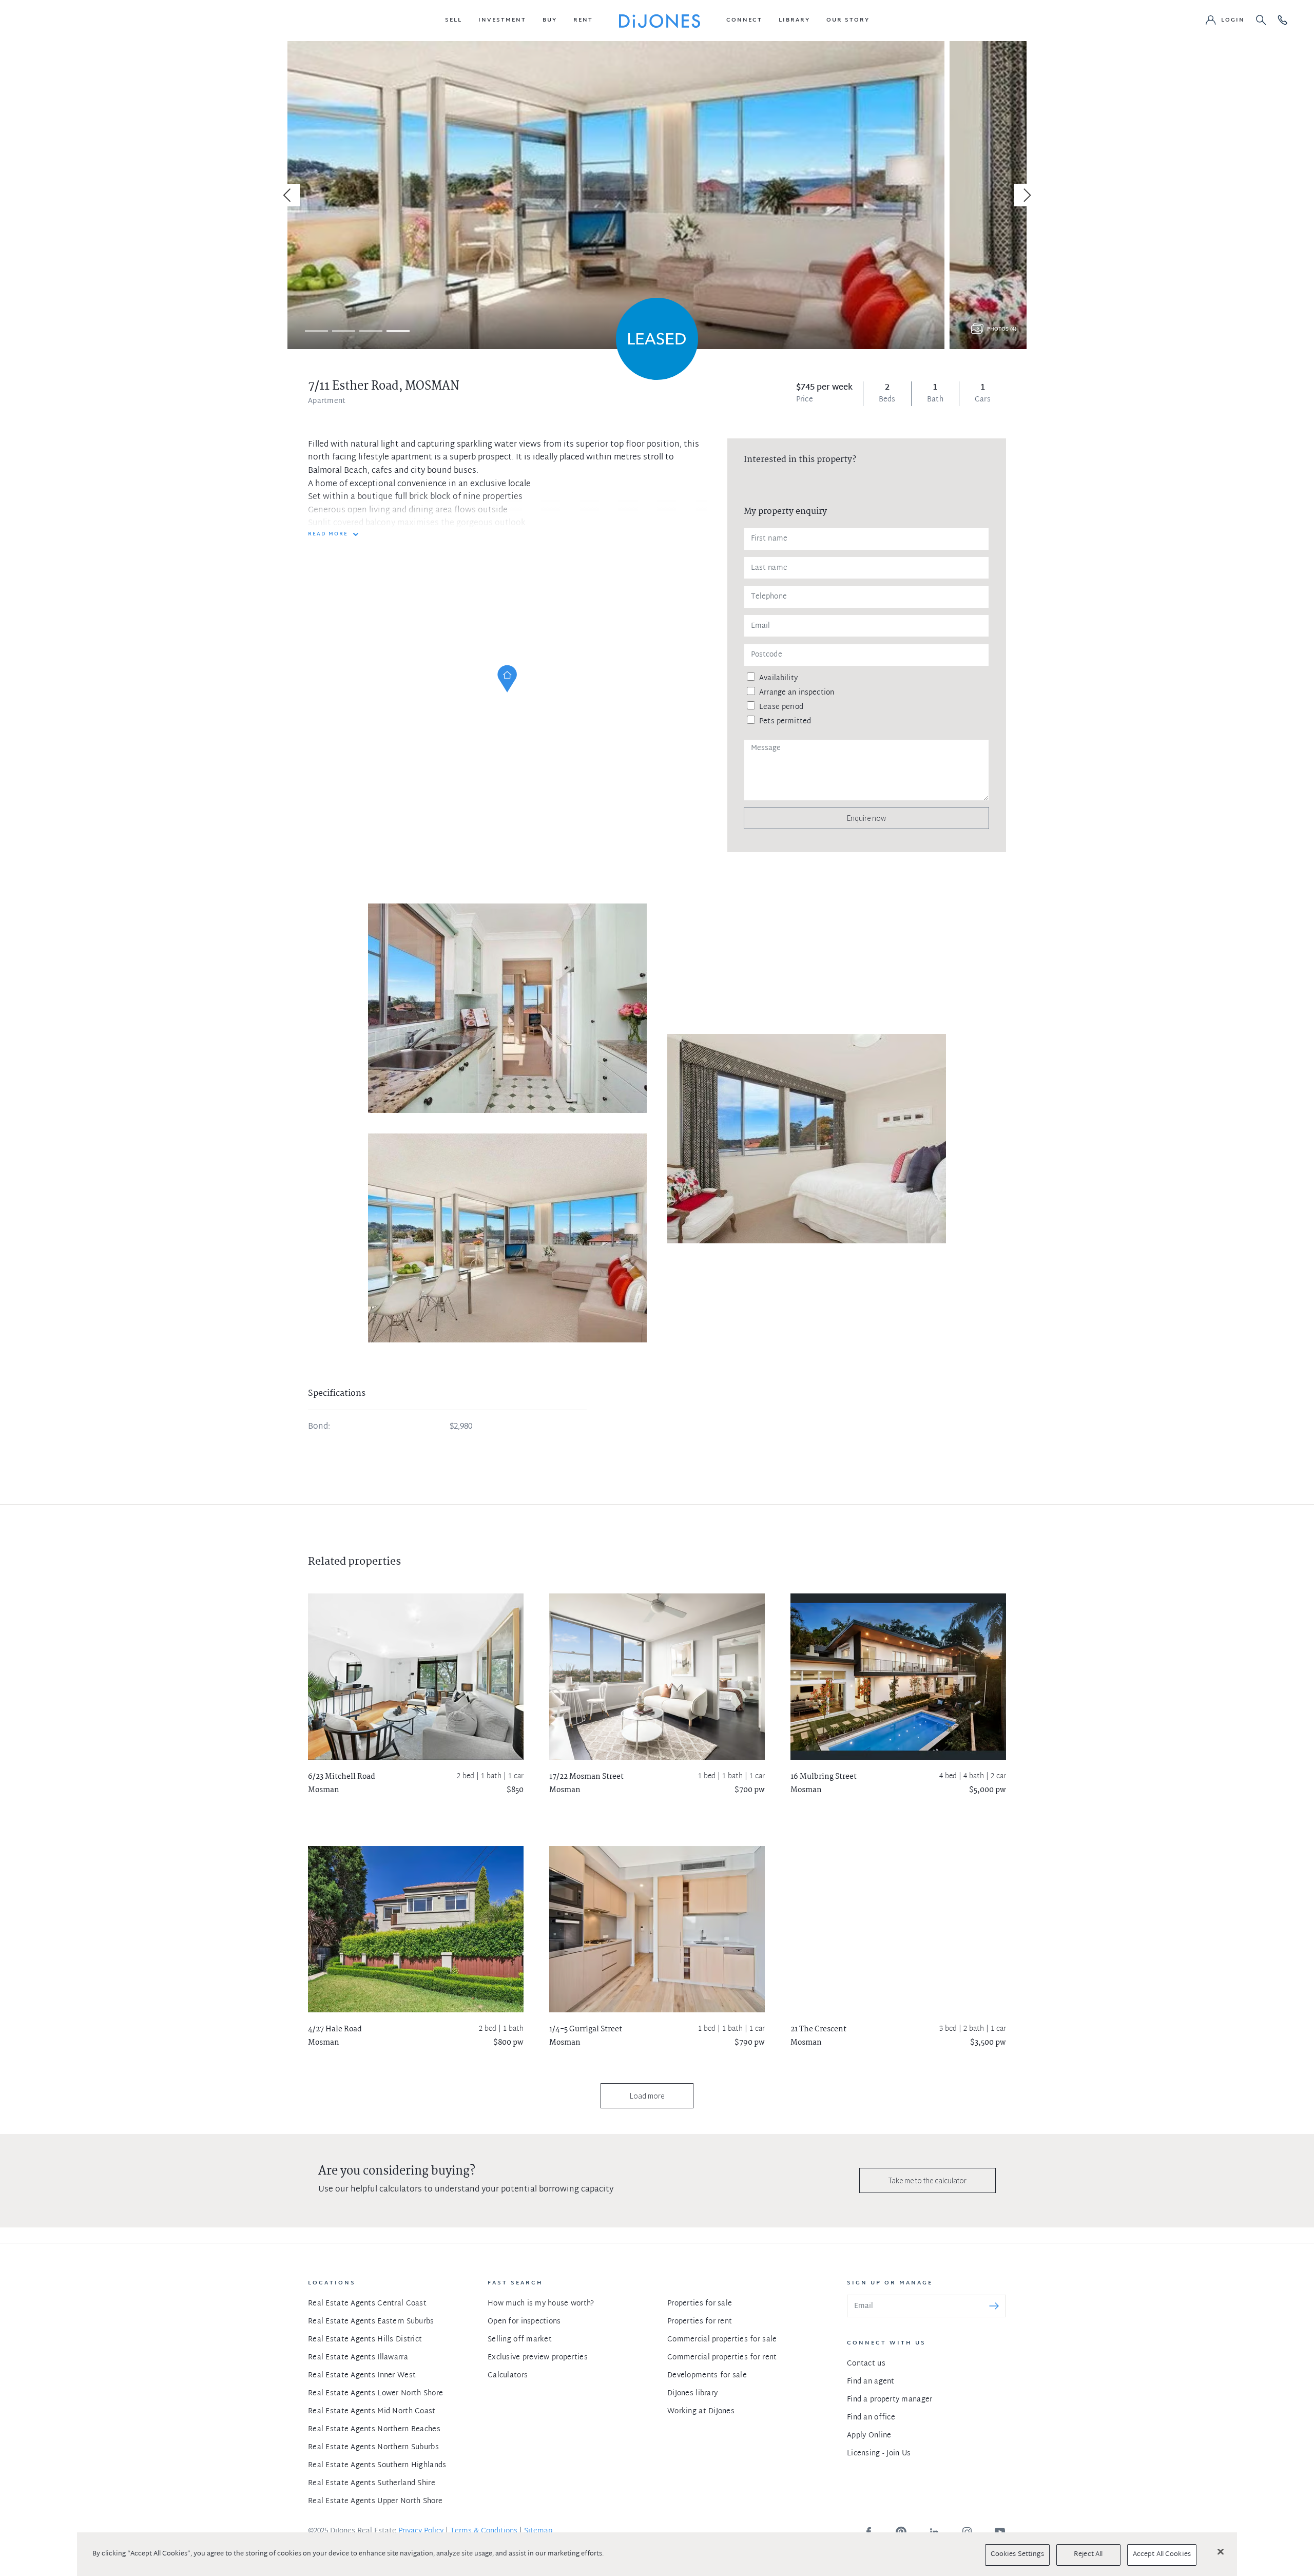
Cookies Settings (1017, 2554)
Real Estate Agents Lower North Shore (375, 2394)
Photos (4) (1002, 329)
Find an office (871, 2418)
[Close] (1221, 2551)
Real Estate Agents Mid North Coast (372, 2411)
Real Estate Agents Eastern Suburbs (371, 2322)
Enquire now (866, 818)
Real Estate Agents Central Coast (367, 2304)
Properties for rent (700, 2322)
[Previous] (288, 195)
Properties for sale (700, 2304)
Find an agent (871, 2382)
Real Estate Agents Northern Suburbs (373, 2447)
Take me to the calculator (927, 2180)
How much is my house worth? (541, 2304)
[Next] (1026, 195)
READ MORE (328, 534)
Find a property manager (890, 2400)
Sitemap (538, 2531)
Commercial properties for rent (722, 2358)
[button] (453, 21)
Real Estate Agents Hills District (365, 2340)
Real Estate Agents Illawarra (358, 2358)
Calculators (508, 2376)
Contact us (866, 2364)
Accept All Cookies (1162, 2554)
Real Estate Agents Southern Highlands (377, 2465)
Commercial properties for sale (722, 2340)
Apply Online (869, 2436)
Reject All (1088, 2554)
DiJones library (692, 2394)
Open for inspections (524, 2322)
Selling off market (520, 2340)
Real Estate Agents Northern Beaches (374, 2429)
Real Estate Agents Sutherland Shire (372, 2483)
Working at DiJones (701, 2411)
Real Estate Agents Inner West (362, 2376)
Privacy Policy (421, 2531)
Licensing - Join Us (879, 2454)
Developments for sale (707, 2376)
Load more (647, 2096)
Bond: (319, 1427)
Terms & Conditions (484, 2531)
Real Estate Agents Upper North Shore (375, 2501)
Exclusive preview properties (538, 2358)
